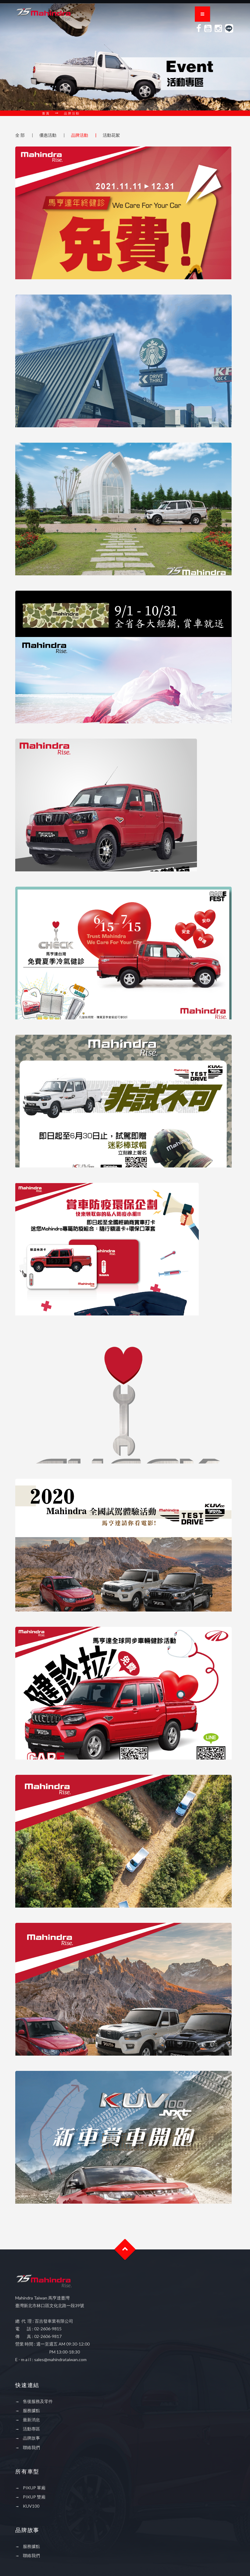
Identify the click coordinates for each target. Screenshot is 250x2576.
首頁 (46, 113)
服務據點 (31, 2410)
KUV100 (31, 2506)
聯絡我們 (31, 2447)
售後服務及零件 (38, 2401)
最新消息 (31, 2420)
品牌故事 (31, 2438)
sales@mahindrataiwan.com (60, 2359)
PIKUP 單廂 (34, 2488)
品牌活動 (80, 135)
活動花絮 (111, 135)
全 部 (20, 135)
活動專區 (31, 2429)
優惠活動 (48, 135)
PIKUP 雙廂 (34, 2497)
